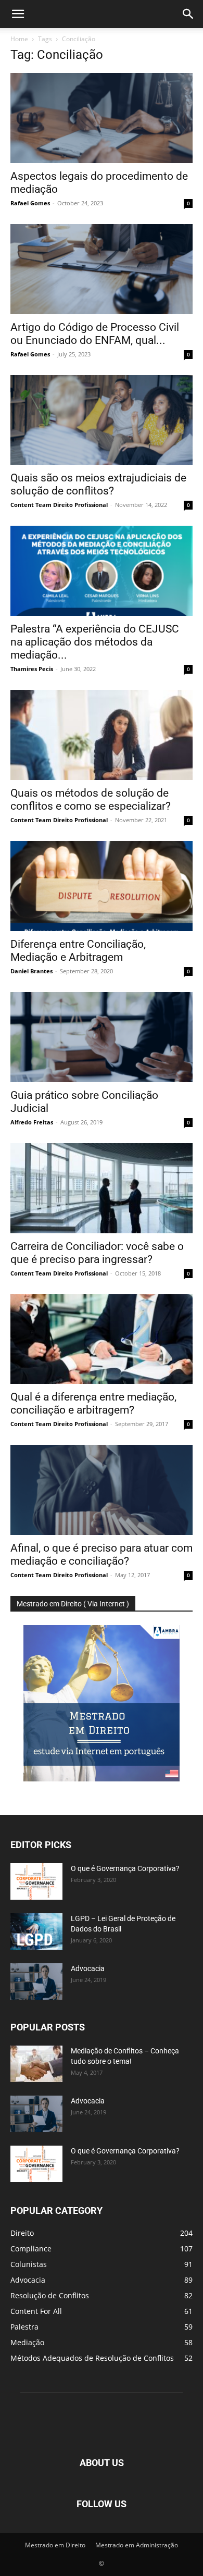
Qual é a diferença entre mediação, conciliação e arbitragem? (93, 1403)
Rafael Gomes (30, 203)
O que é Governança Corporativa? (125, 1868)
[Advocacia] (36, 1981)
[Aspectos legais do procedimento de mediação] (102, 118)
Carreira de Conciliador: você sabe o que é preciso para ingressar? (97, 1253)
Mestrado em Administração (137, 2545)
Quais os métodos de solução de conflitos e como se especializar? (91, 800)
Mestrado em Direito (55, 2545)
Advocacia (88, 1968)
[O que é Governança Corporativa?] (36, 1881)
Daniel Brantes (31, 971)
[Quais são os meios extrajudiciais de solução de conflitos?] (102, 420)
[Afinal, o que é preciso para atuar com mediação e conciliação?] (102, 1490)
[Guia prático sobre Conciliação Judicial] (102, 1037)
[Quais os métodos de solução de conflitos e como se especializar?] (102, 735)
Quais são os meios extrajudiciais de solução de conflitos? (98, 484)
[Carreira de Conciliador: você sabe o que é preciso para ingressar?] (102, 1188)
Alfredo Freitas (32, 1122)
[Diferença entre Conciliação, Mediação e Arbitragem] (102, 886)
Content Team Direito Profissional (59, 505)
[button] (18, 14)
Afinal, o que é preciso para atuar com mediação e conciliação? (102, 1555)
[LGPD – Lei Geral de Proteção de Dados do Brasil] (36, 1931)
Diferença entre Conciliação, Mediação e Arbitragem (78, 951)
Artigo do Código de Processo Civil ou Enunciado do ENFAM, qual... (95, 334)
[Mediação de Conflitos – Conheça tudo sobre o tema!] (36, 2064)
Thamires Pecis (32, 669)
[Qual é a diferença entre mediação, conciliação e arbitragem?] (102, 1339)
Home (19, 39)
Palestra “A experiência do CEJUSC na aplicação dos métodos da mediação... (95, 642)
